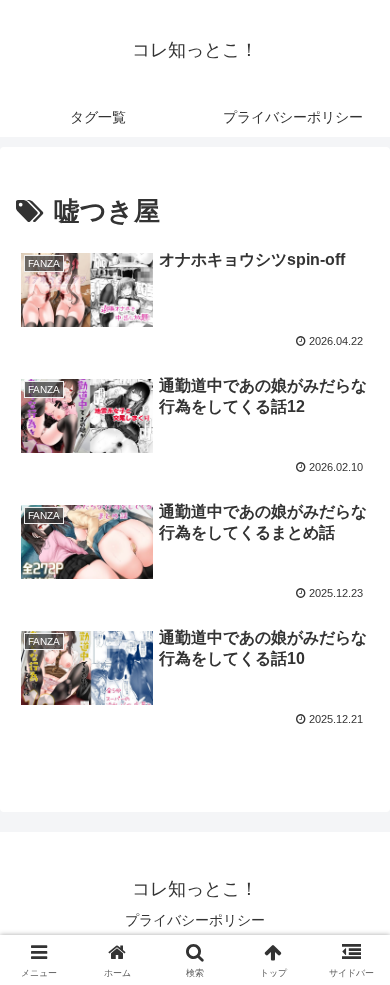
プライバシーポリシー (195, 920)
